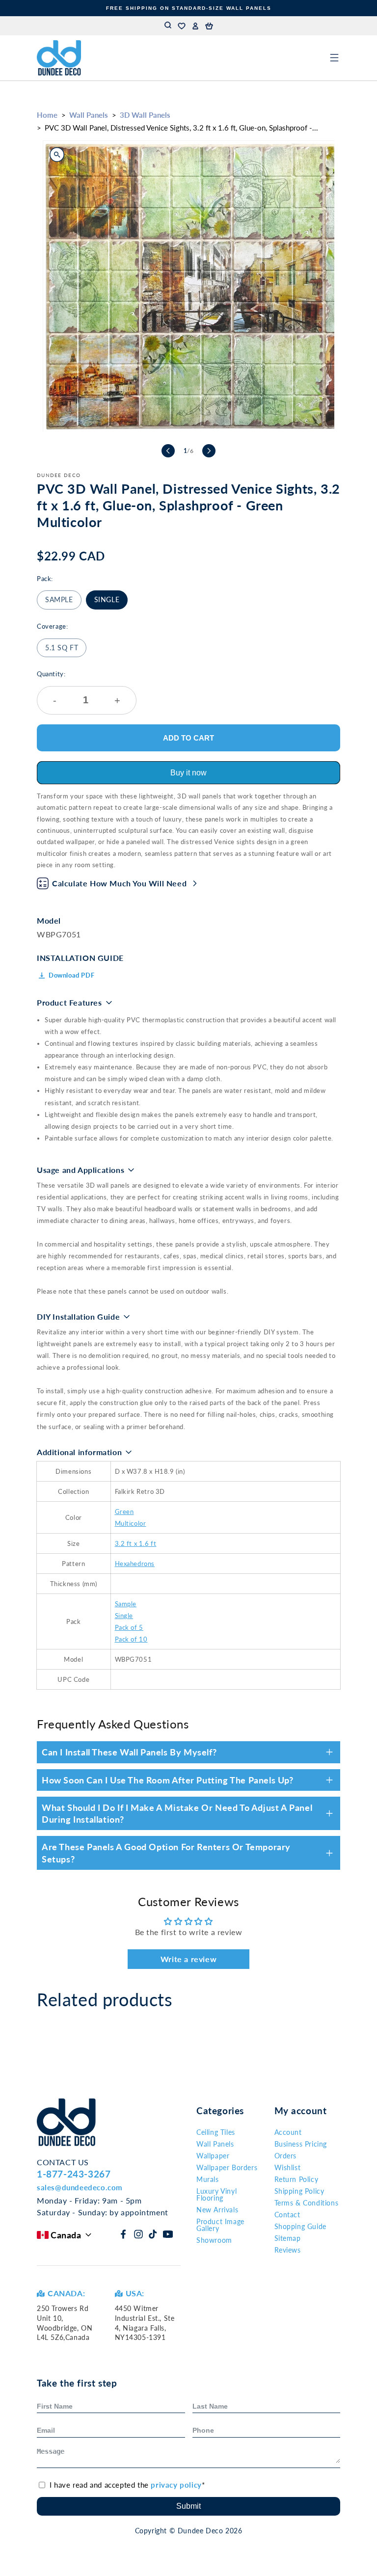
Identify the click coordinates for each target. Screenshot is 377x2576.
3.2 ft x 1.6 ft (136, 1543)
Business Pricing (301, 2144)
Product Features (69, 1002)
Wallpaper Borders (227, 2167)
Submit (188, 2506)
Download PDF (71, 975)
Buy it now (188, 773)
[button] (209, 26)
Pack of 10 (131, 1639)
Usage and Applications (81, 1170)
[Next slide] (209, 451)
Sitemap (288, 2238)
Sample (59, 599)
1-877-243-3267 (74, 2174)
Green (124, 1512)
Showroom (214, 2240)
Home (47, 115)
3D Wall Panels (145, 115)
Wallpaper (213, 2156)
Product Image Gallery (220, 2225)
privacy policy (176, 2485)
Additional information (79, 1452)
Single (107, 599)
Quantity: (79, 688)
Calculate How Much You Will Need (119, 883)
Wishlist (288, 2167)
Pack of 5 (129, 1627)
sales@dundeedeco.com (80, 2187)
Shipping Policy (299, 2191)
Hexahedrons (135, 1564)
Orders (286, 2156)
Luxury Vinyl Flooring (216, 2194)
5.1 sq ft (62, 648)
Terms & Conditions (307, 2203)
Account (288, 2132)
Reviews (288, 2250)
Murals (208, 2179)
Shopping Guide (300, 2226)
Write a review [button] (188, 1959)
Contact (287, 2215)
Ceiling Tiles (216, 2132)
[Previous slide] (168, 451)
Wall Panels (89, 115)
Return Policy (296, 2179)
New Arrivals (217, 2210)
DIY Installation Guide (78, 1316)
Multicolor (131, 1523)
